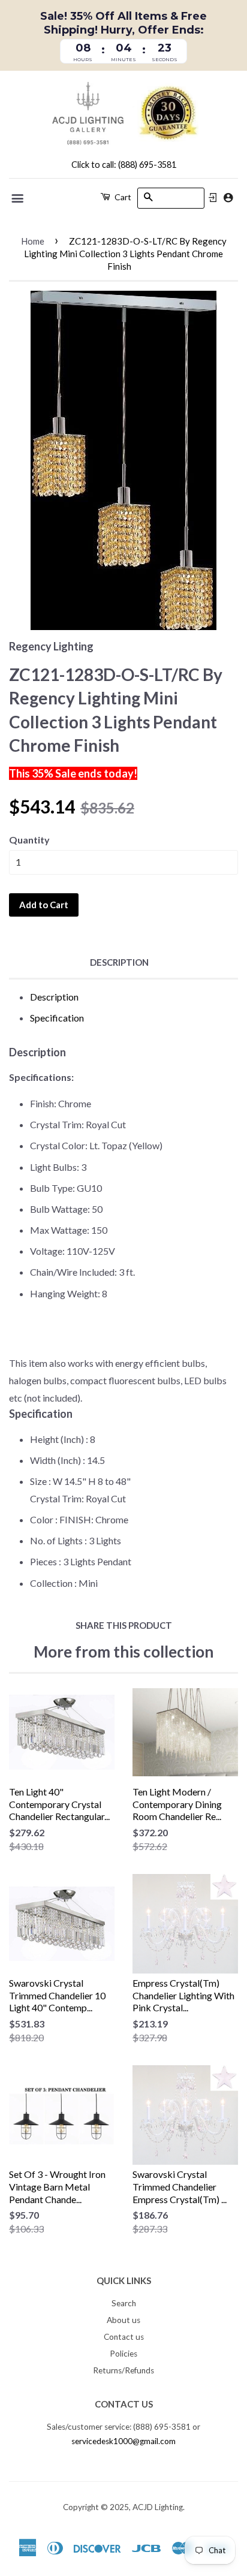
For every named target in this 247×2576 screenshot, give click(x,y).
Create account (228, 198)
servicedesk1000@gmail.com (123, 2441)
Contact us (124, 2337)
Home (33, 241)
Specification (57, 1018)
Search (124, 2303)
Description (119, 962)
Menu (18, 198)
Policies (123, 2354)
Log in (213, 198)
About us (123, 2320)
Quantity (29, 840)
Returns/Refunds (123, 2370)
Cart (122, 197)
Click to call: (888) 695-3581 (124, 165)
